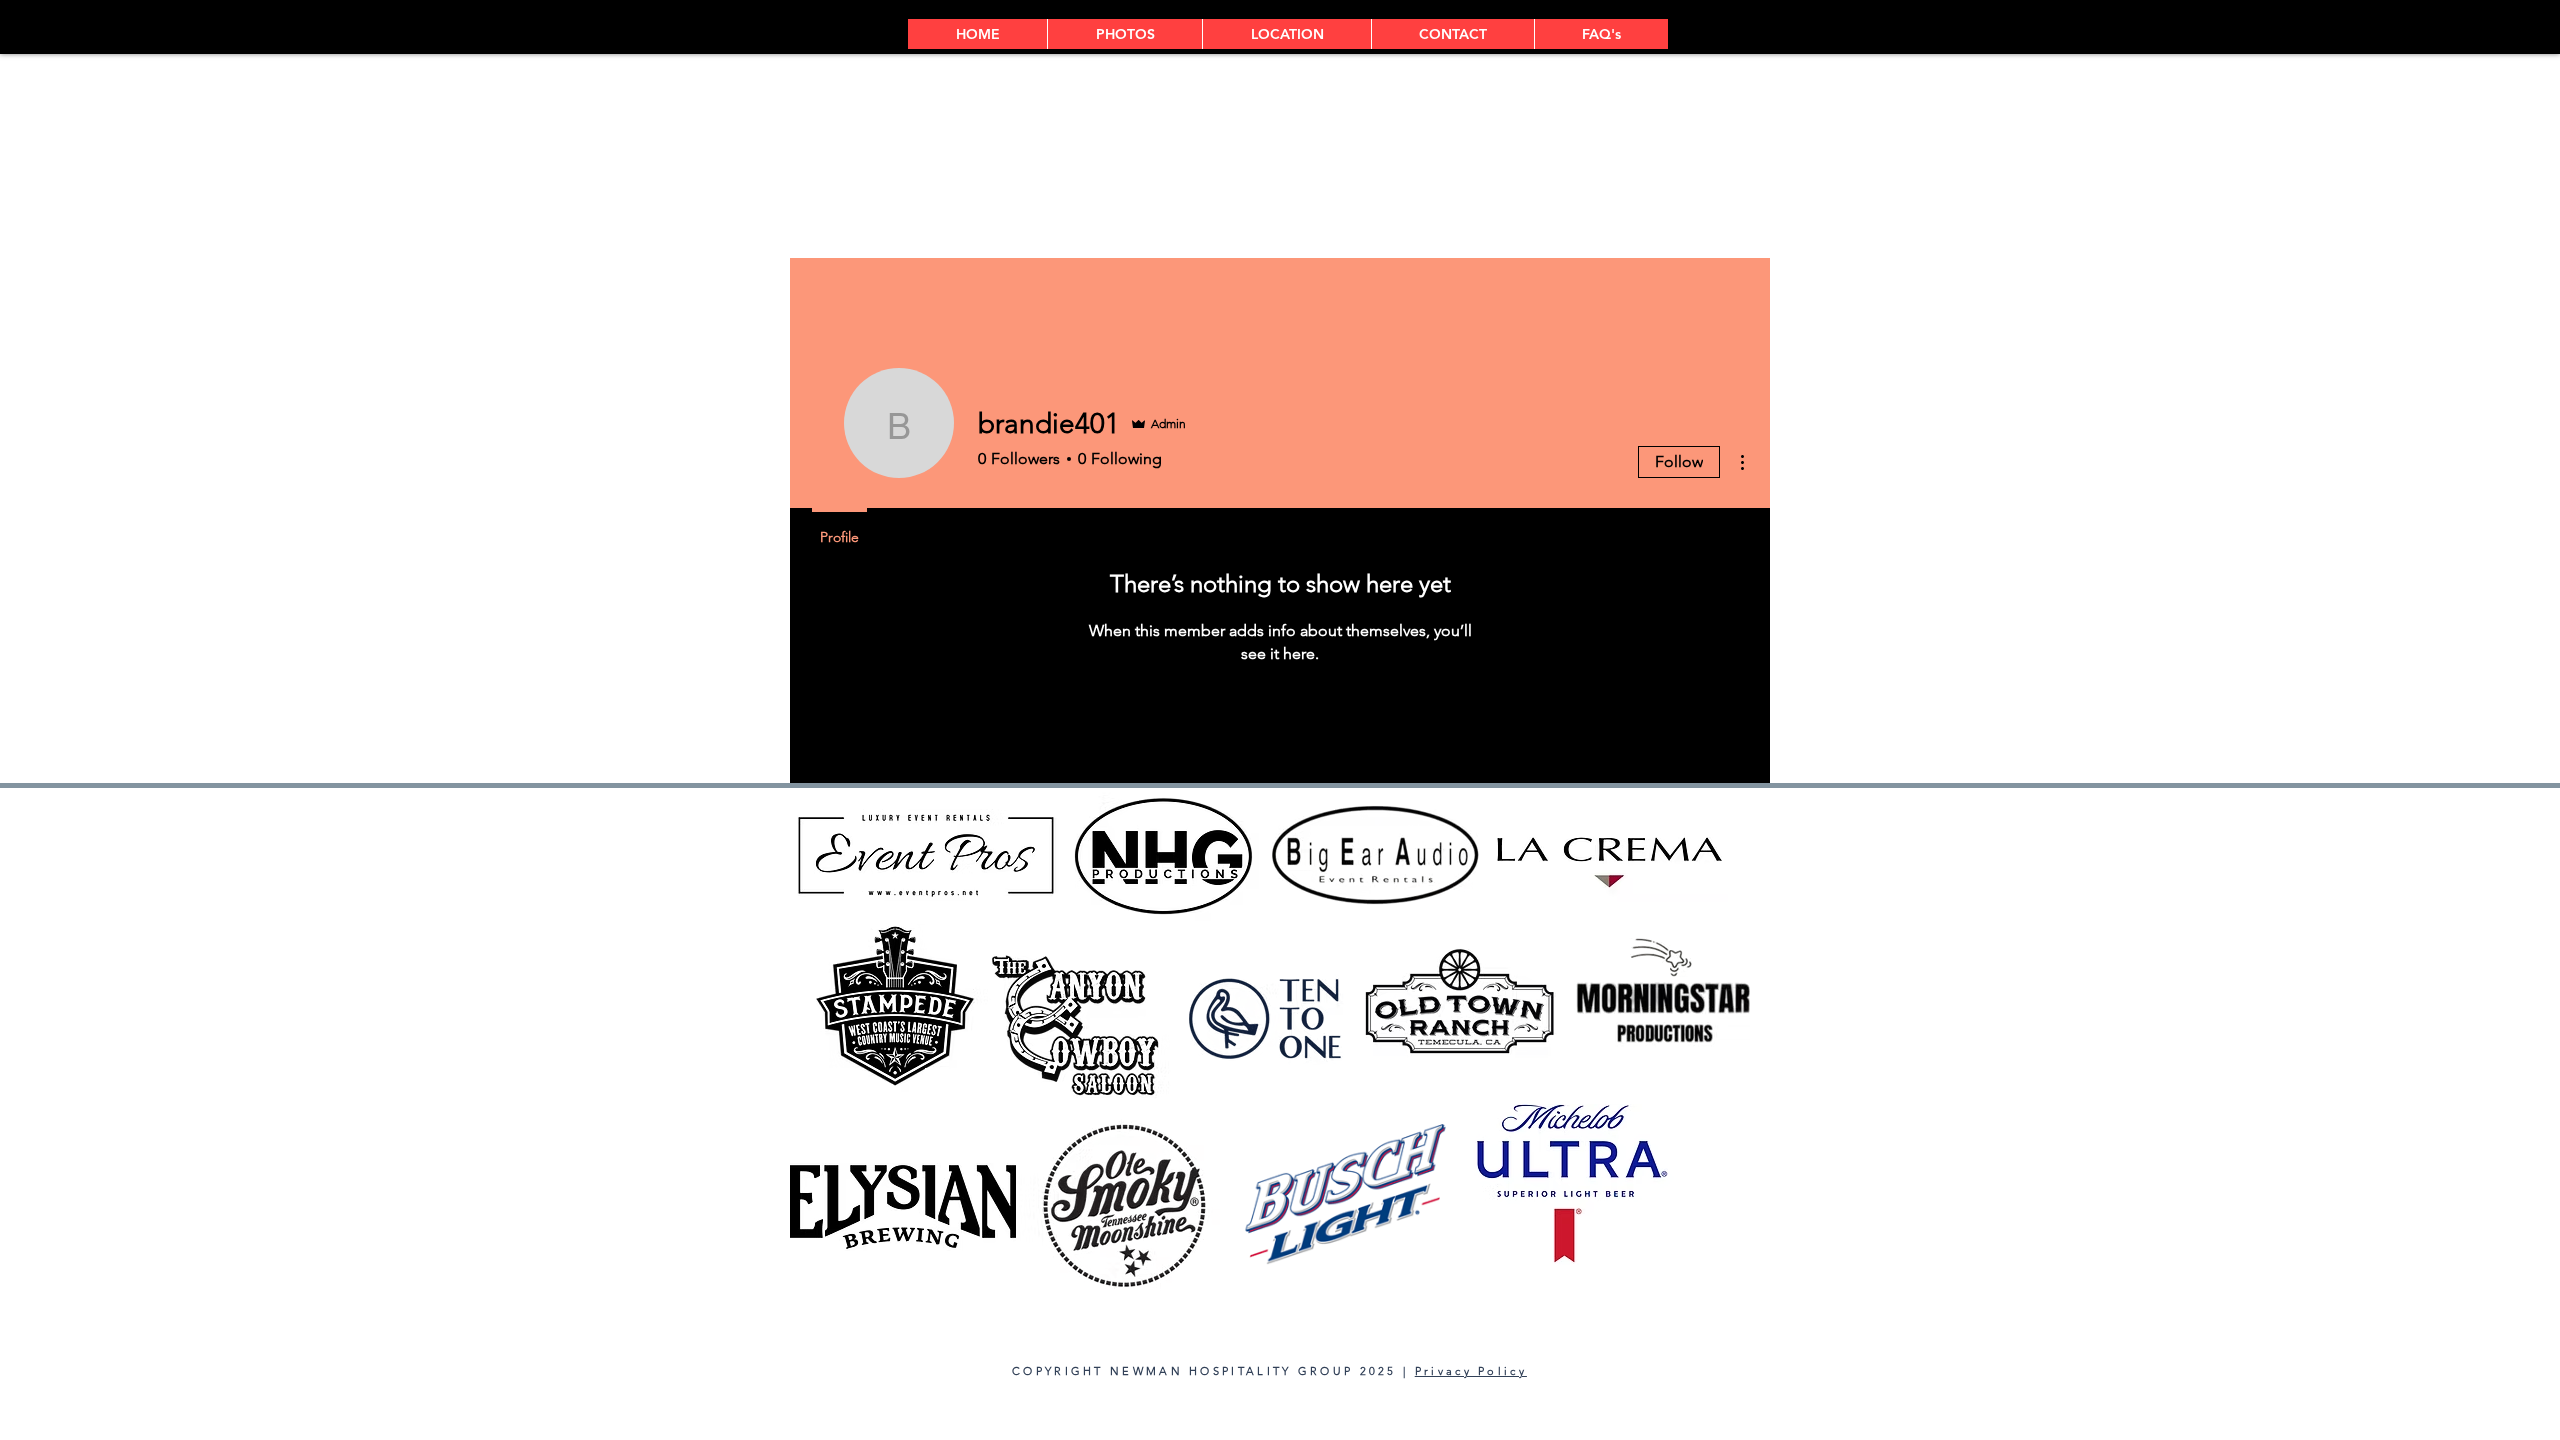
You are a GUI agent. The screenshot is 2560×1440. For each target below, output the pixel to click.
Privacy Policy (1471, 1371)
